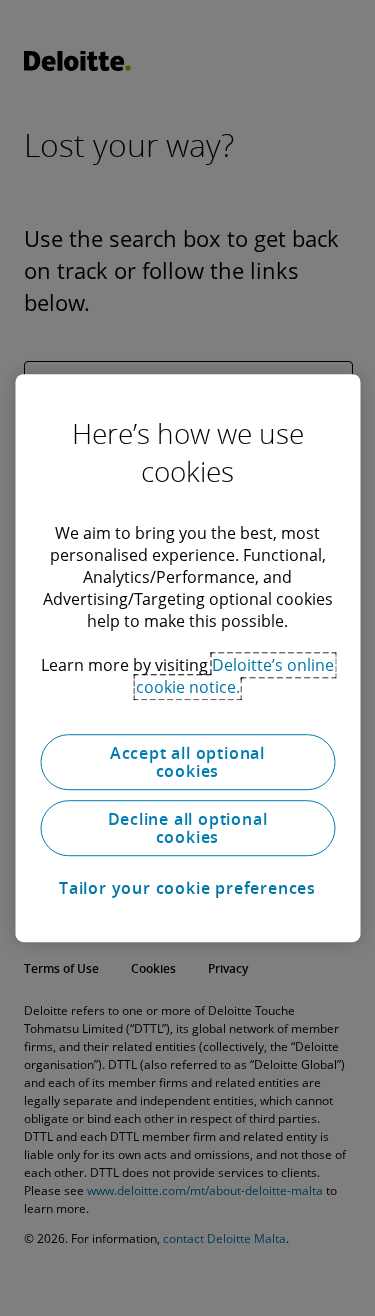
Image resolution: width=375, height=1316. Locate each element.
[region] (187, 658)
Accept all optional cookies (187, 762)
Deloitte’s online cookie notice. (235, 676)
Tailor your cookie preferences (187, 888)
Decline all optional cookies (188, 828)
